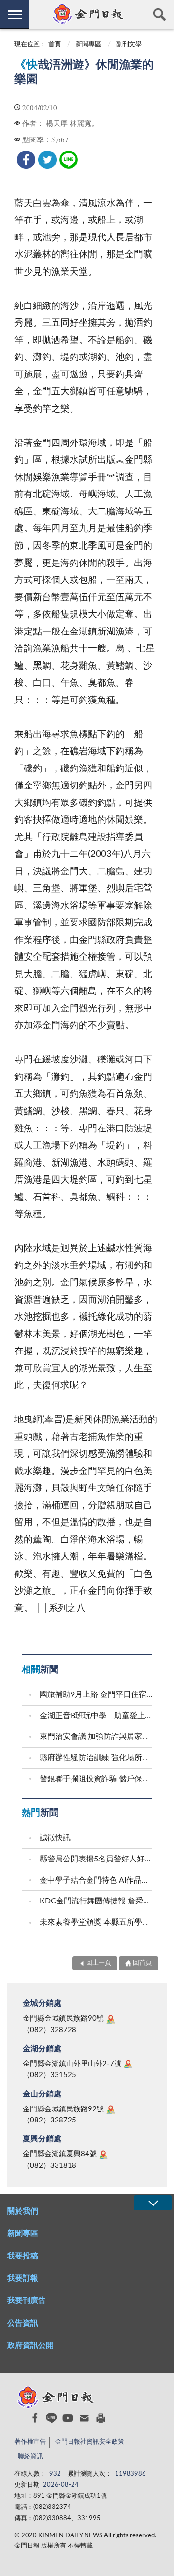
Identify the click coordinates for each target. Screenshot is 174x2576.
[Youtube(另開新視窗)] (68, 2418)
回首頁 (142, 1963)
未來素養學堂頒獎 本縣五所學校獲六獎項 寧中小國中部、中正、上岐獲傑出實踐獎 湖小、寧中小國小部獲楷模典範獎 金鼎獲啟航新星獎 (97, 1922)
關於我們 (23, 2211)
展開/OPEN (153, 2203)
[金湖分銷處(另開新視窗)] (128, 2064)
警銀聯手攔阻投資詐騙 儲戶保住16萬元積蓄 (97, 1779)
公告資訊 (23, 2323)
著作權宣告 (30, 2442)
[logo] (87, 14)
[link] (26, 160)
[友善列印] (101, 2418)
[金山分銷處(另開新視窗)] (111, 2109)
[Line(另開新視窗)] (51, 2418)
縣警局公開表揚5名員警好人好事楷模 (97, 1859)
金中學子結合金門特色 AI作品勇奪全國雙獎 (97, 1880)
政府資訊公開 (30, 2345)
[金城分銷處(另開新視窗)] (111, 2019)
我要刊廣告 (27, 2300)
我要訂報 (23, 2278)
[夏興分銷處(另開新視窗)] (103, 2155)
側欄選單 (14, 14)
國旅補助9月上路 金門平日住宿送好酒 (97, 1694)
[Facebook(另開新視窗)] (35, 2418)
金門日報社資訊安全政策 (90, 2442)
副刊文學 (129, 45)
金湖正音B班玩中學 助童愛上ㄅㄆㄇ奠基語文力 (97, 1716)
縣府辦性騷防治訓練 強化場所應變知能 (97, 1758)
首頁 (55, 45)
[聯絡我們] (84, 2418)
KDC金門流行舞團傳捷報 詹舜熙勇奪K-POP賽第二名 (97, 1901)
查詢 (159, 14)
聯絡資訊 (30, 2457)
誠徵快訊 (55, 1838)
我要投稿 (23, 2256)
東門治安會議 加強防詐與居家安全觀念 (97, 1736)
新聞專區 (88, 45)
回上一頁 (99, 1963)
